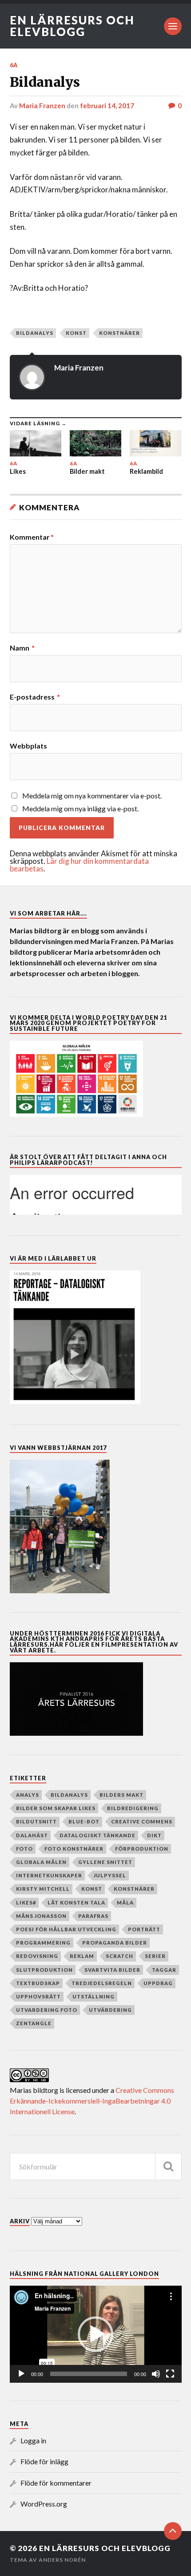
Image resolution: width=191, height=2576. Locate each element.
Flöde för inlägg (44, 2461)
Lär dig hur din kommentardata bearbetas (79, 865)
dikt (154, 1835)
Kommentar (32, 537)
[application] (96, 2334)
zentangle (34, 2023)
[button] (95, 2334)
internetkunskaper (49, 1875)
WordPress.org (44, 2504)
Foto (24, 1849)
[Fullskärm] (170, 2374)
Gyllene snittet (105, 1862)
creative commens (142, 1821)
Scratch (119, 1956)
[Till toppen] (173, 2531)
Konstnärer (119, 333)
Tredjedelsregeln (102, 1983)
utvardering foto (47, 2010)
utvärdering (110, 2010)
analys (28, 1795)
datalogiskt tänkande (97, 1835)
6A (14, 65)
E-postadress (35, 697)
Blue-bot (84, 1821)
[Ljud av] (156, 2374)
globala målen (41, 1862)
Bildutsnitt (36, 1821)
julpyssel (110, 1875)
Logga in (33, 2440)
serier (155, 1956)
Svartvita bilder (112, 1970)
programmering (43, 1943)
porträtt (144, 1929)
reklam (82, 1956)
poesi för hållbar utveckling (66, 1929)
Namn (22, 648)
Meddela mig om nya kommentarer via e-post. (92, 796)
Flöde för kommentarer (56, 2483)
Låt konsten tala (76, 1902)
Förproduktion (142, 1849)
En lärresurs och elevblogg (72, 26)
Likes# (26, 1902)
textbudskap (38, 1983)
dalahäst (32, 1835)
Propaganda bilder (115, 1943)
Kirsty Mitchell (43, 1889)
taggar (164, 1970)
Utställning (94, 1996)
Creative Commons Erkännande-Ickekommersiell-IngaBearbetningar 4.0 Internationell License (92, 2101)
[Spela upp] (21, 2374)
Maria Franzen (42, 106)
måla (125, 1902)
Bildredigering (133, 1808)
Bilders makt (121, 1795)
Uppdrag (158, 1983)
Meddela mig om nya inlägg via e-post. (80, 808)
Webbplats (28, 746)
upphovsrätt (38, 1996)
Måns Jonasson (41, 1916)
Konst (76, 333)
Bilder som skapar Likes (56, 1808)
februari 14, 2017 (107, 106)
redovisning (37, 1956)
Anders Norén (62, 2560)
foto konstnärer (74, 1849)
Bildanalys (35, 333)
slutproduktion (44, 1970)
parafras (93, 1916)
